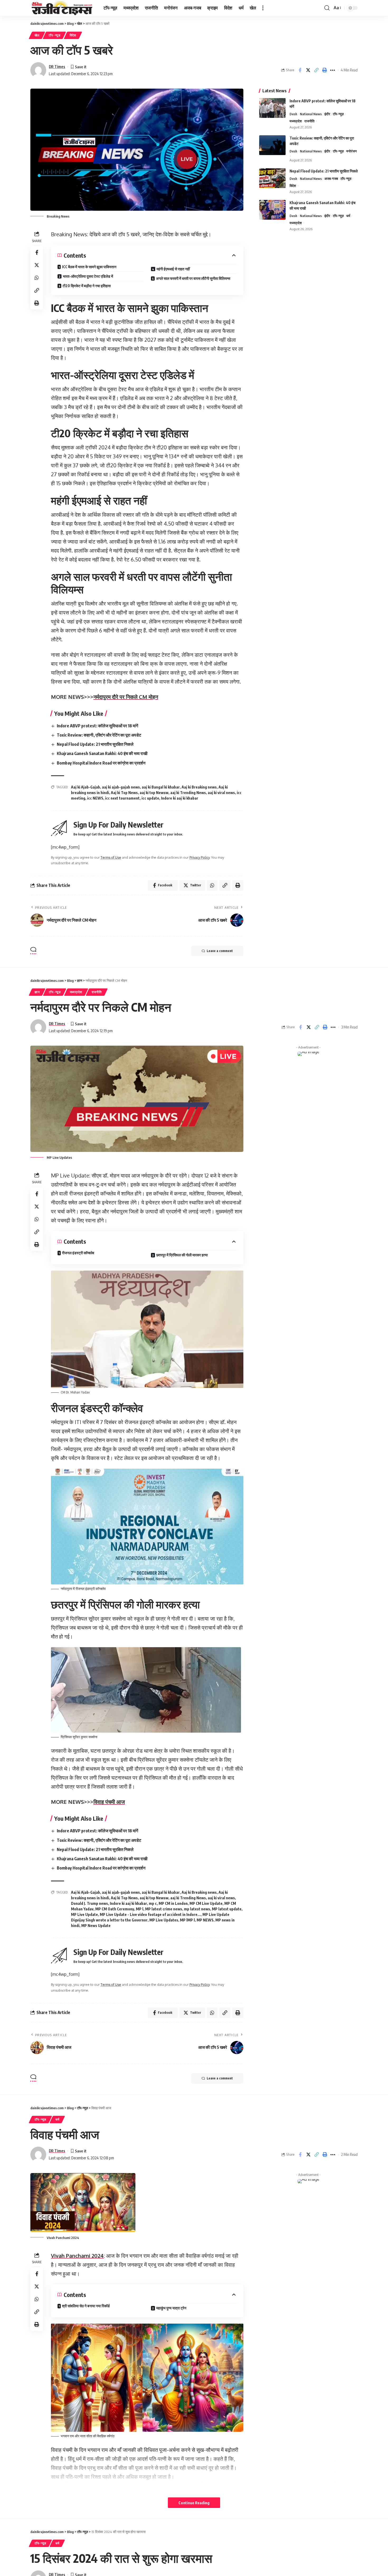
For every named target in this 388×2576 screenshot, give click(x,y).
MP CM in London (173, 1903)
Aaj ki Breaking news (199, 787)
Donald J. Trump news (89, 1903)
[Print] (324, 70)
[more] (263, 8)
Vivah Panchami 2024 (77, 2256)
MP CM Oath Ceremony (115, 1909)
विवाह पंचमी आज (109, 1802)
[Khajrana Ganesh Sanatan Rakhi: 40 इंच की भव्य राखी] (272, 210)
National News (311, 114)
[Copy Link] (316, 70)
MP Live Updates (164, 1920)
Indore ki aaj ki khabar (180, 798)
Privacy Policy (200, 857)
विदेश (73, 35)
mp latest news (197, 1909)
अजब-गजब (331, 179)
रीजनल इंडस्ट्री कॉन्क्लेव (78, 1253)
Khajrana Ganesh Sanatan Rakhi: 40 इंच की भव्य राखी (102, 753)
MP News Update (96, 1926)
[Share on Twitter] (308, 70)
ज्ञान (37, 992)
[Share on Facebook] (300, 70)
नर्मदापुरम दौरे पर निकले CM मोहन (126, 697)
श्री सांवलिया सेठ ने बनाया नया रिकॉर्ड (86, 2306)
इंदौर (327, 114)
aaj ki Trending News (188, 793)
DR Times (57, 66)
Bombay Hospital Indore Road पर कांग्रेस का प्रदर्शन (101, 763)
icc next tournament (122, 798)
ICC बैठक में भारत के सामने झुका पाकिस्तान (89, 267)
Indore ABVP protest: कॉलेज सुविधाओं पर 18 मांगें (97, 726)
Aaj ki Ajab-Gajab (86, 787)
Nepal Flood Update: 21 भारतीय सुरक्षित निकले (95, 744)
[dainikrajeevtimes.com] (63, 8)
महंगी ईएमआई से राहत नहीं (173, 269)
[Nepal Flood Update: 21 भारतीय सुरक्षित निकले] (272, 178)
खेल (37, 35)
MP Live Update (84, 1914)
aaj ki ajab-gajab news (121, 787)
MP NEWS (205, 1920)
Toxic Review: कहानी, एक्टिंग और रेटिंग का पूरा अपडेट (99, 735)
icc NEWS (95, 798)
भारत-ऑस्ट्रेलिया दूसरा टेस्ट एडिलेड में (88, 276)
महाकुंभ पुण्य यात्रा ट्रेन (171, 2308)
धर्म (348, 216)
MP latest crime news (164, 1909)
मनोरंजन (351, 151)
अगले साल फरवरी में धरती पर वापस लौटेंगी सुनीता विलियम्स (193, 278)
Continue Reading (194, 2503)
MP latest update (227, 1909)
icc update (150, 798)
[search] (327, 8)
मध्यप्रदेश (296, 121)
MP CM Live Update (206, 1903)
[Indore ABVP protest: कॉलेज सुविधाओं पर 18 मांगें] (272, 108)
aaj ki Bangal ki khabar (161, 787)
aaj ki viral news (221, 793)
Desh (293, 114)
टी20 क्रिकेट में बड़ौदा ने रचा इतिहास (87, 286)
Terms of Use (111, 857)
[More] (333, 70)
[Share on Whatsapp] (37, 278)
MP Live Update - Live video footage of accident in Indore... (150, 1914)
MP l (140, 1909)
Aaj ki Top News (124, 793)
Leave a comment (220, 951)
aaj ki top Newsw (154, 793)
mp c (153, 1903)
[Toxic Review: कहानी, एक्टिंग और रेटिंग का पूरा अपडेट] (272, 145)
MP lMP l (187, 1920)
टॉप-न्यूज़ (54, 35)
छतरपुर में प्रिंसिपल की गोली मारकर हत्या (182, 1255)
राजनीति (309, 121)
